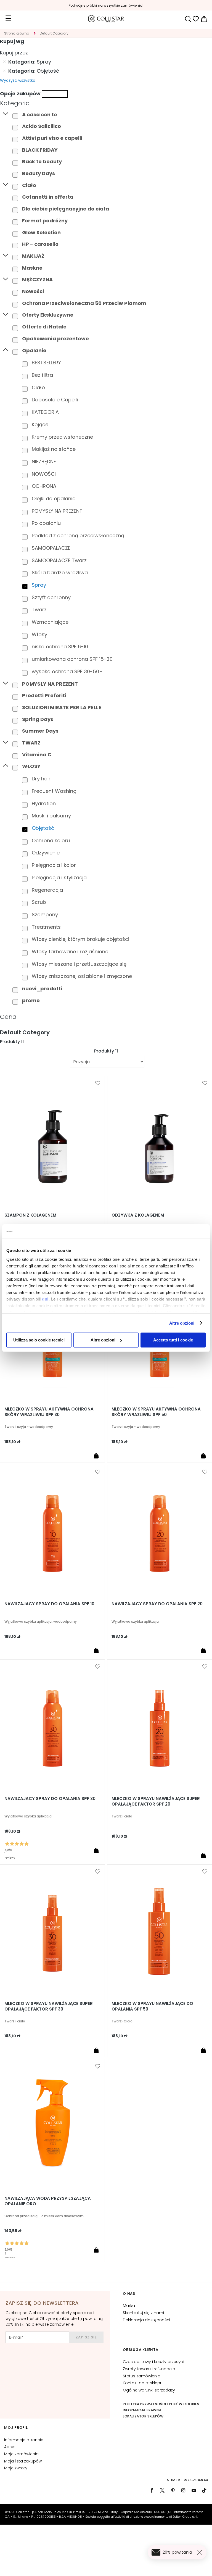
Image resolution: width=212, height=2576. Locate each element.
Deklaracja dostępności (146, 2320)
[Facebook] (152, 2490)
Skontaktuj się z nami (143, 2313)
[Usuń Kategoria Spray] (4, 62)
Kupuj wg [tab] (12, 41)
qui (45, 1299)
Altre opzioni (182, 1323)
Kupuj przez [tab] (14, 53)
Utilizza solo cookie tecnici (39, 1340)
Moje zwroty (16, 2468)
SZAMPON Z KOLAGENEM (30, 1215)
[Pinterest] (173, 2490)
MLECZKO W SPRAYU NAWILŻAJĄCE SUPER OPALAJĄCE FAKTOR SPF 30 (49, 2006)
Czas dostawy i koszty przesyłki (153, 2362)
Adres (10, 2447)
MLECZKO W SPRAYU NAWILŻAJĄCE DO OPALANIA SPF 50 (152, 2006)
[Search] (188, 19)
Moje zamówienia (21, 2454)
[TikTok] (204, 2490)
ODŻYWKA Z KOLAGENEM (138, 1215)
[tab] (106, 103)
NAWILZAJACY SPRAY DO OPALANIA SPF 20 (157, 1604)
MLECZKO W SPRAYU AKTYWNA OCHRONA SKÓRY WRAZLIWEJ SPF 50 (156, 1412)
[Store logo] (106, 19)
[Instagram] (183, 2490)
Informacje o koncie (24, 2440)
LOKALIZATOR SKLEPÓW (143, 2416)
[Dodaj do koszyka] (96, 1456)
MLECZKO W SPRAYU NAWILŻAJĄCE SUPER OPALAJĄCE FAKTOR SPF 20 (156, 1801)
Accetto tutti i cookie (173, 1340)
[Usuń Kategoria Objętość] (4, 71)
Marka (129, 2306)
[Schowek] (196, 19)
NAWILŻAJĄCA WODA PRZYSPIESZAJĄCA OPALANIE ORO (48, 2201)
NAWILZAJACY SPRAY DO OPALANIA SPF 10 (49, 1604)
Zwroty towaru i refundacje (149, 2369)
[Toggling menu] (8, 19)
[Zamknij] (55, 94)
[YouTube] (194, 2490)
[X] (162, 2490)
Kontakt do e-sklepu (143, 2383)
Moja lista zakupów (23, 2461)
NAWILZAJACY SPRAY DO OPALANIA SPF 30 (50, 1799)
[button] (98, 1083)
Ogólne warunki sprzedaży (149, 2390)
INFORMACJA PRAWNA (142, 2410)
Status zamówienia (142, 2376)
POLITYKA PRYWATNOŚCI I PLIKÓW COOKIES (161, 2404)
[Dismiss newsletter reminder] (201, 2552)
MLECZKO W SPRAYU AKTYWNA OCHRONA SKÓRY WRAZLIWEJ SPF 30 (49, 1412)
